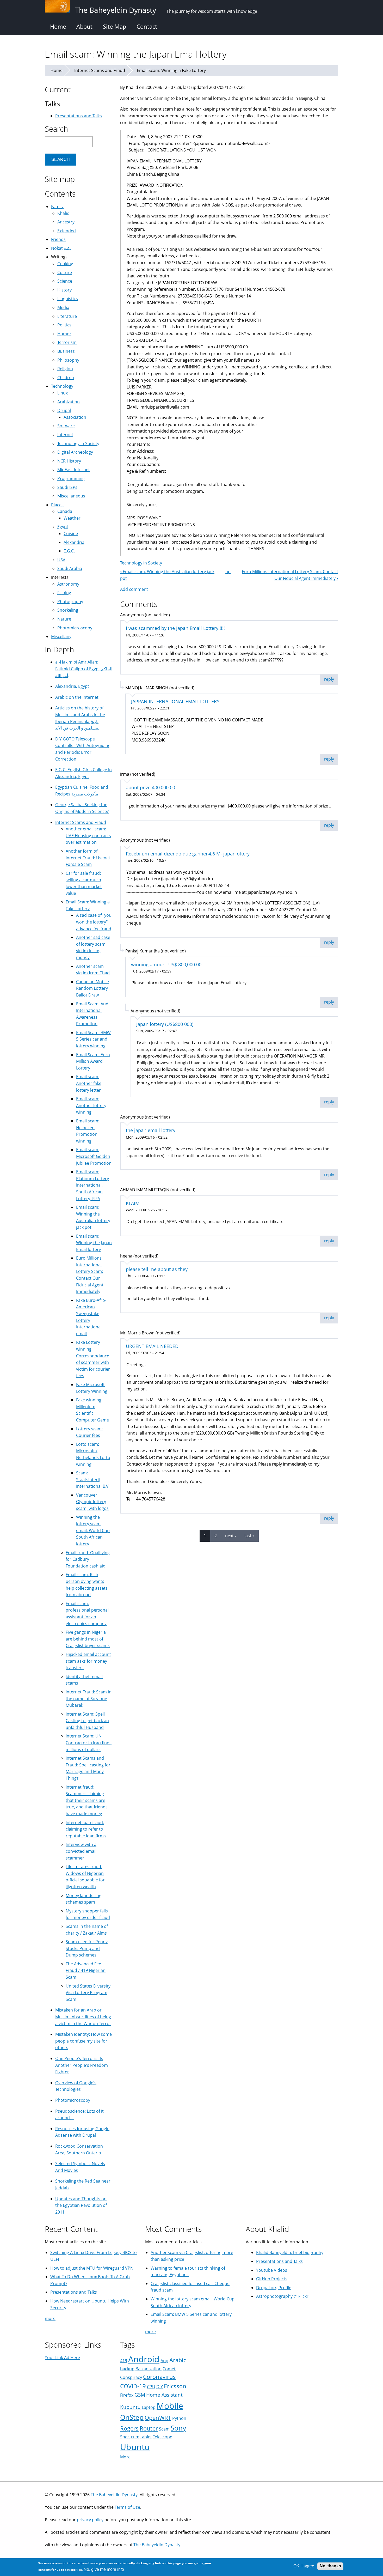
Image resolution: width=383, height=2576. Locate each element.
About (84, 26)
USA (61, 560)
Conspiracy (131, 2377)
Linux (63, 393)
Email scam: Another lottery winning (91, 1105)
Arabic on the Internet (77, 697)
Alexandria (74, 542)
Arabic (178, 2360)
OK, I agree (304, 2566)
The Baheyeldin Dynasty (114, 2495)
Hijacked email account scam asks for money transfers (88, 1661)
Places (57, 505)
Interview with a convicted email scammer (81, 1851)
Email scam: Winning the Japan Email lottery (94, 1243)
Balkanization (149, 2369)
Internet (65, 435)
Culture (65, 272)
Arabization (69, 402)
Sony (178, 2428)
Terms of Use (127, 2507)
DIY (160, 2387)
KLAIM (133, 1203)
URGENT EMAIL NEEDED (152, 1346)
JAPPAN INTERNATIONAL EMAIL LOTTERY (175, 701)
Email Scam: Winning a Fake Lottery (171, 70)
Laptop (149, 2407)
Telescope (163, 2437)
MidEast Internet (74, 470)
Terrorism (67, 342)
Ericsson (175, 2386)
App (164, 2361)
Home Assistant (164, 2395)
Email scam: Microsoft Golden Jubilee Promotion (94, 1156)
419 (124, 2361)
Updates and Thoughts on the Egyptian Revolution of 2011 (81, 2205)
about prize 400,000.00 (150, 787)
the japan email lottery (151, 1130)
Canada (65, 511)
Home (58, 26)
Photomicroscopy (75, 628)
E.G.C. (69, 551)
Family (57, 206)
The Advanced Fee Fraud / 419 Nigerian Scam (86, 1970)
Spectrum (130, 2437)
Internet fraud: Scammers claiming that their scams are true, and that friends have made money (87, 1800)
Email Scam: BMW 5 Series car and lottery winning (93, 1039)
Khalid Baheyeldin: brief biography (290, 2252)
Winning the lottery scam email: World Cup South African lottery (93, 1530)
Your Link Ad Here (62, 2358)
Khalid (63, 213)
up (228, 572)
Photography (70, 602)
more (50, 2318)
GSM (140, 2395)
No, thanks (330, 2566)
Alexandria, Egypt (72, 686)
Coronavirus (159, 2377)
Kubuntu (130, 2407)
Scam (164, 2429)
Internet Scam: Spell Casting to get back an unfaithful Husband (87, 1721)
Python (179, 2418)
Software (66, 426)
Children (66, 378)
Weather (72, 518)
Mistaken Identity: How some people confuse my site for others (84, 2041)
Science (65, 281)
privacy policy (90, 2520)
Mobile (170, 2406)
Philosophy (68, 360)
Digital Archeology (75, 452)
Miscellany (61, 636)
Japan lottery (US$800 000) (165, 1024)
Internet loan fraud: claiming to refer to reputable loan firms (86, 1829)
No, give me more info (104, 2570)
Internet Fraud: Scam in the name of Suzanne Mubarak (89, 1699)
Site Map (115, 26)
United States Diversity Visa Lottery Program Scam (88, 1993)
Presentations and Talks (79, 116)
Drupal (64, 410)
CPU (151, 2387)
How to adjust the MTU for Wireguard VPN (92, 2268)
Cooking (65, 264)
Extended (67, 231)
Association (75, 417)
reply (329, 679)
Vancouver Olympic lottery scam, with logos (92, 1502)
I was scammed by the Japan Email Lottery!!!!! (175, 628)
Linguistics (68, 299)
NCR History (69, 461)
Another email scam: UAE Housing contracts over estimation (88, 836)
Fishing (64, 593)
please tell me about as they (157, 1269)
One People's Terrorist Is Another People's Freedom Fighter (82, 2065)
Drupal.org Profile (274, 2288)
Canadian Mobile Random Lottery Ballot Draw (92, 988)
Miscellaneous (71, 496)
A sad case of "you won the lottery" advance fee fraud (94, 922)
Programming (71, 478)
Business (66, 351)
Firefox (127, 2395)
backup (127, 2369)
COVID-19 (133, 2386)
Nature (64, 619)
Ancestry (66, 222)
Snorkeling (68, 610)
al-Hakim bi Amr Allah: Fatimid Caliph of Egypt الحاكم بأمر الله (84, 669)
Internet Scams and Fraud (100, 70)
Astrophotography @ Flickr (282, 2296)
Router (149, 2428)
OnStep (132, 2417)
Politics (64, 325)
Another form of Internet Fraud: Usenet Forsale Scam (88, 858)
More (125, 2457)
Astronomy (68, 584)
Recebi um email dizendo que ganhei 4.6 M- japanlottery (188, 854)
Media (63, 307)
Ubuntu (135, 2447)
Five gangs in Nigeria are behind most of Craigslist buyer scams (88, 1639)
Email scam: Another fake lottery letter (89, 1083)
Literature (67, 316)
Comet (169, 2369)
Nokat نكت (61, 248)
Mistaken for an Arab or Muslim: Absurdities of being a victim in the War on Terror (83, 2017)
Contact (147, 26)
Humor (64, 334)
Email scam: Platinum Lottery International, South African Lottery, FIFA (92, 1185)
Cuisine (71, 533)
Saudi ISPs (67, 487)
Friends (58, 239)
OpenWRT (158, 2418)
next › (231, 1536)
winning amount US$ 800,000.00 (166, 964)
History (64, 290)
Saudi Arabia (70, 568)
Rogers (129, 2428)
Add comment (134, 589)
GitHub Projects (272, 2279)
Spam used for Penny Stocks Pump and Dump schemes (87, 1948)
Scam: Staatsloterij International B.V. (93, 1480)
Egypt (63, 527)
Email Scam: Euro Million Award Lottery (93, 1061)
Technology (62, 386)
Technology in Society (141, 563)
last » (249, 1536)
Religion (65, 369)
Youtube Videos (272, 2270)
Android (144, 2359)
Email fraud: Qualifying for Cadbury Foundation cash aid (88, 1559)
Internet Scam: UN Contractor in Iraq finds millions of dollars (89, 1743)
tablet (146, 2437)
